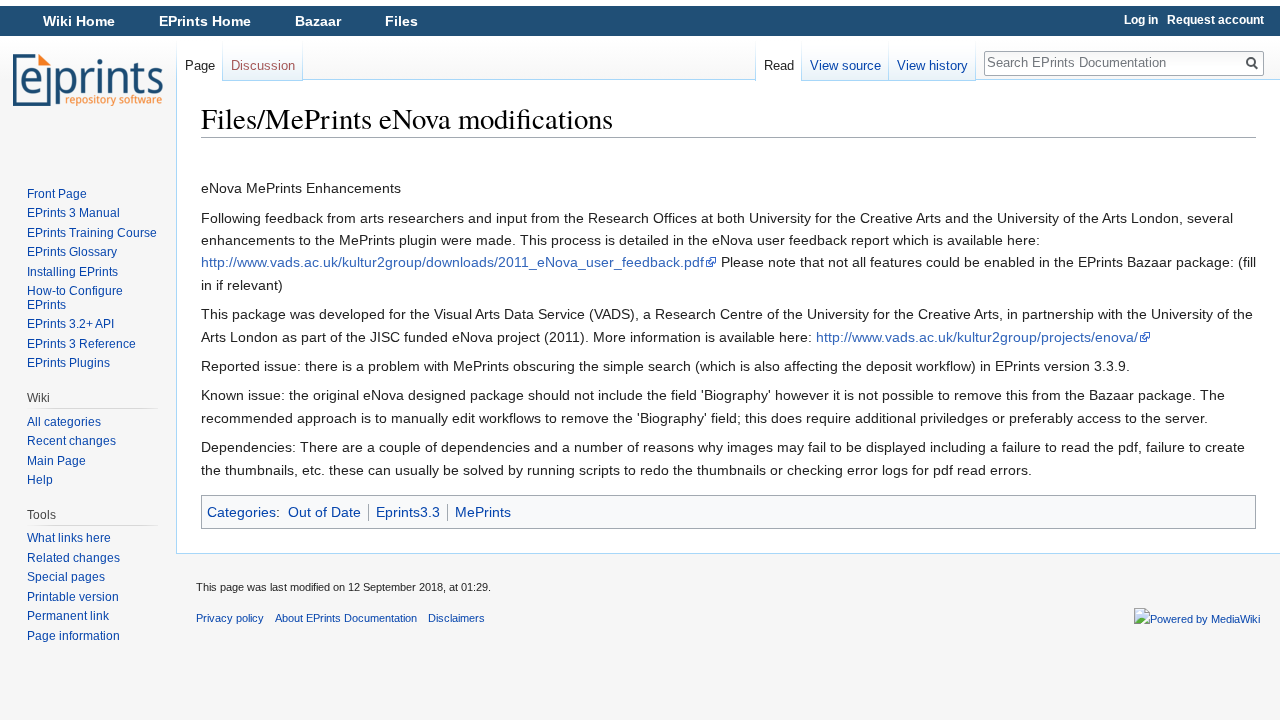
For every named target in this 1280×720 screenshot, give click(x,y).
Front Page (57, 194)
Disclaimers (456, 618)
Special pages (66, 577)
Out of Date (324, 512)
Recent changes (71, 441)
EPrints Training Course (92, 233)
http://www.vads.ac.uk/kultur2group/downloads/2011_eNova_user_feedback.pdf (452, 262)
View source (845, 65)
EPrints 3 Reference (81, 344)
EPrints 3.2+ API (70, 324)
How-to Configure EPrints (75, 298)
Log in (1141, 20)
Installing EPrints (72, 272)
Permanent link (68, 616)
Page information (73, 636)
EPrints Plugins (68, 363)
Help (40, 480)
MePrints (483, 512)
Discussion (263, 65)
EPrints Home (205, 21)
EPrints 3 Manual (73, 213)
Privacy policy (230, 618)
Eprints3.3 (408, 512)
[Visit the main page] (88, 80)
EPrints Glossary (72, 252)
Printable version (73, 597)
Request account (1215, 20)
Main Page (56, 461)
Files (401, 21)
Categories (241, 512)
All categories (64, 422)
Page (200, 65)
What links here (69, 538)
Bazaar (318, 21)
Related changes (73, 558)
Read (779, 65)
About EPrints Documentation (346, 618)
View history (932, 65)
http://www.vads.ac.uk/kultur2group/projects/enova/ (977, 337)
